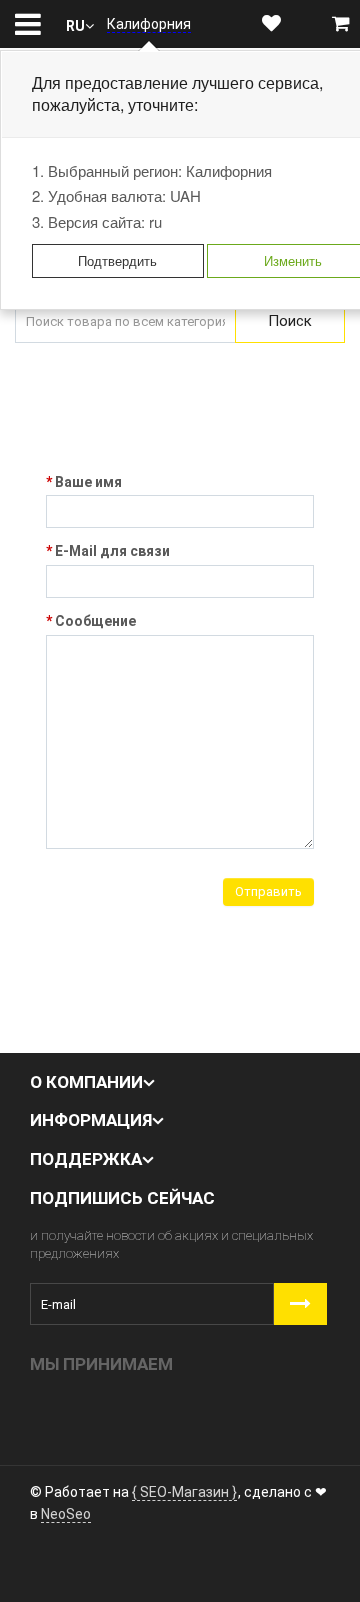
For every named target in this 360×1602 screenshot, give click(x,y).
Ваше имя (88, 482)
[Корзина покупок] (341, 24)
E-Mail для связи (112, 551)
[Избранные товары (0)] (271, 24)
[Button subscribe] (300, 1304)
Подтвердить (117, 260)
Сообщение (95, 621)
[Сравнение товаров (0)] (306, 24)
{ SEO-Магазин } (184, 1492)
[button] (80, 24)
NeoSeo (66, 1514)
